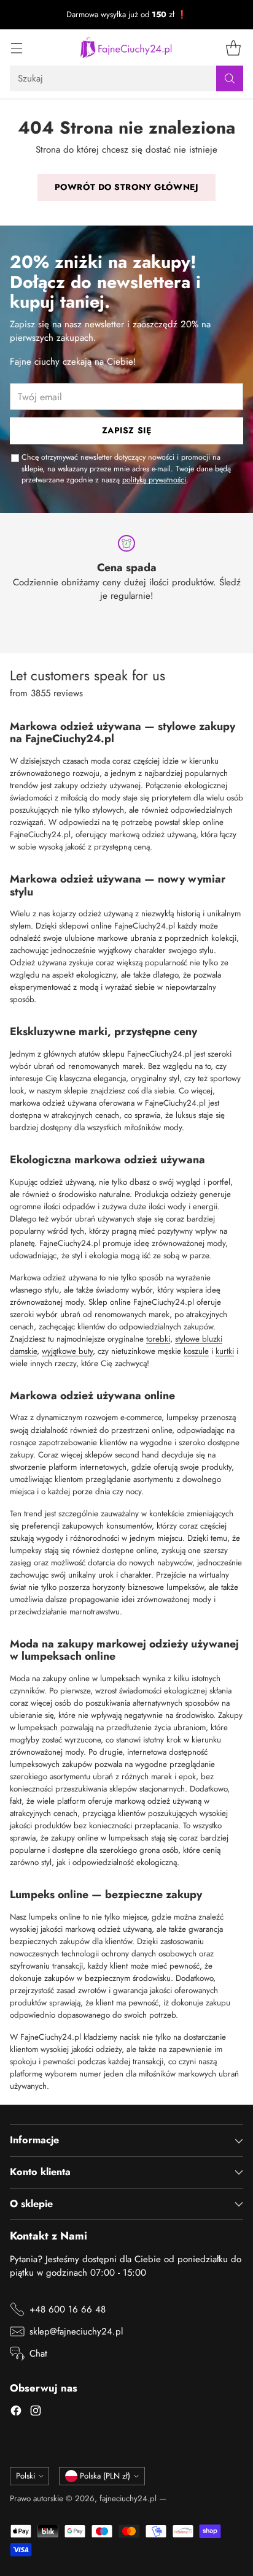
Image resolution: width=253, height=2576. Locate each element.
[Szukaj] (230, 78)
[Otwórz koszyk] (233, 47)
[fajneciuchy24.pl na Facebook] (16, 2413)
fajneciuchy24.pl (128, 2498)
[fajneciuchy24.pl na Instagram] (36, 2413)
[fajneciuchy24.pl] (126, 47)
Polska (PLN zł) (105, 2476)
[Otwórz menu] (16, 47)
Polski (25, 2476)
